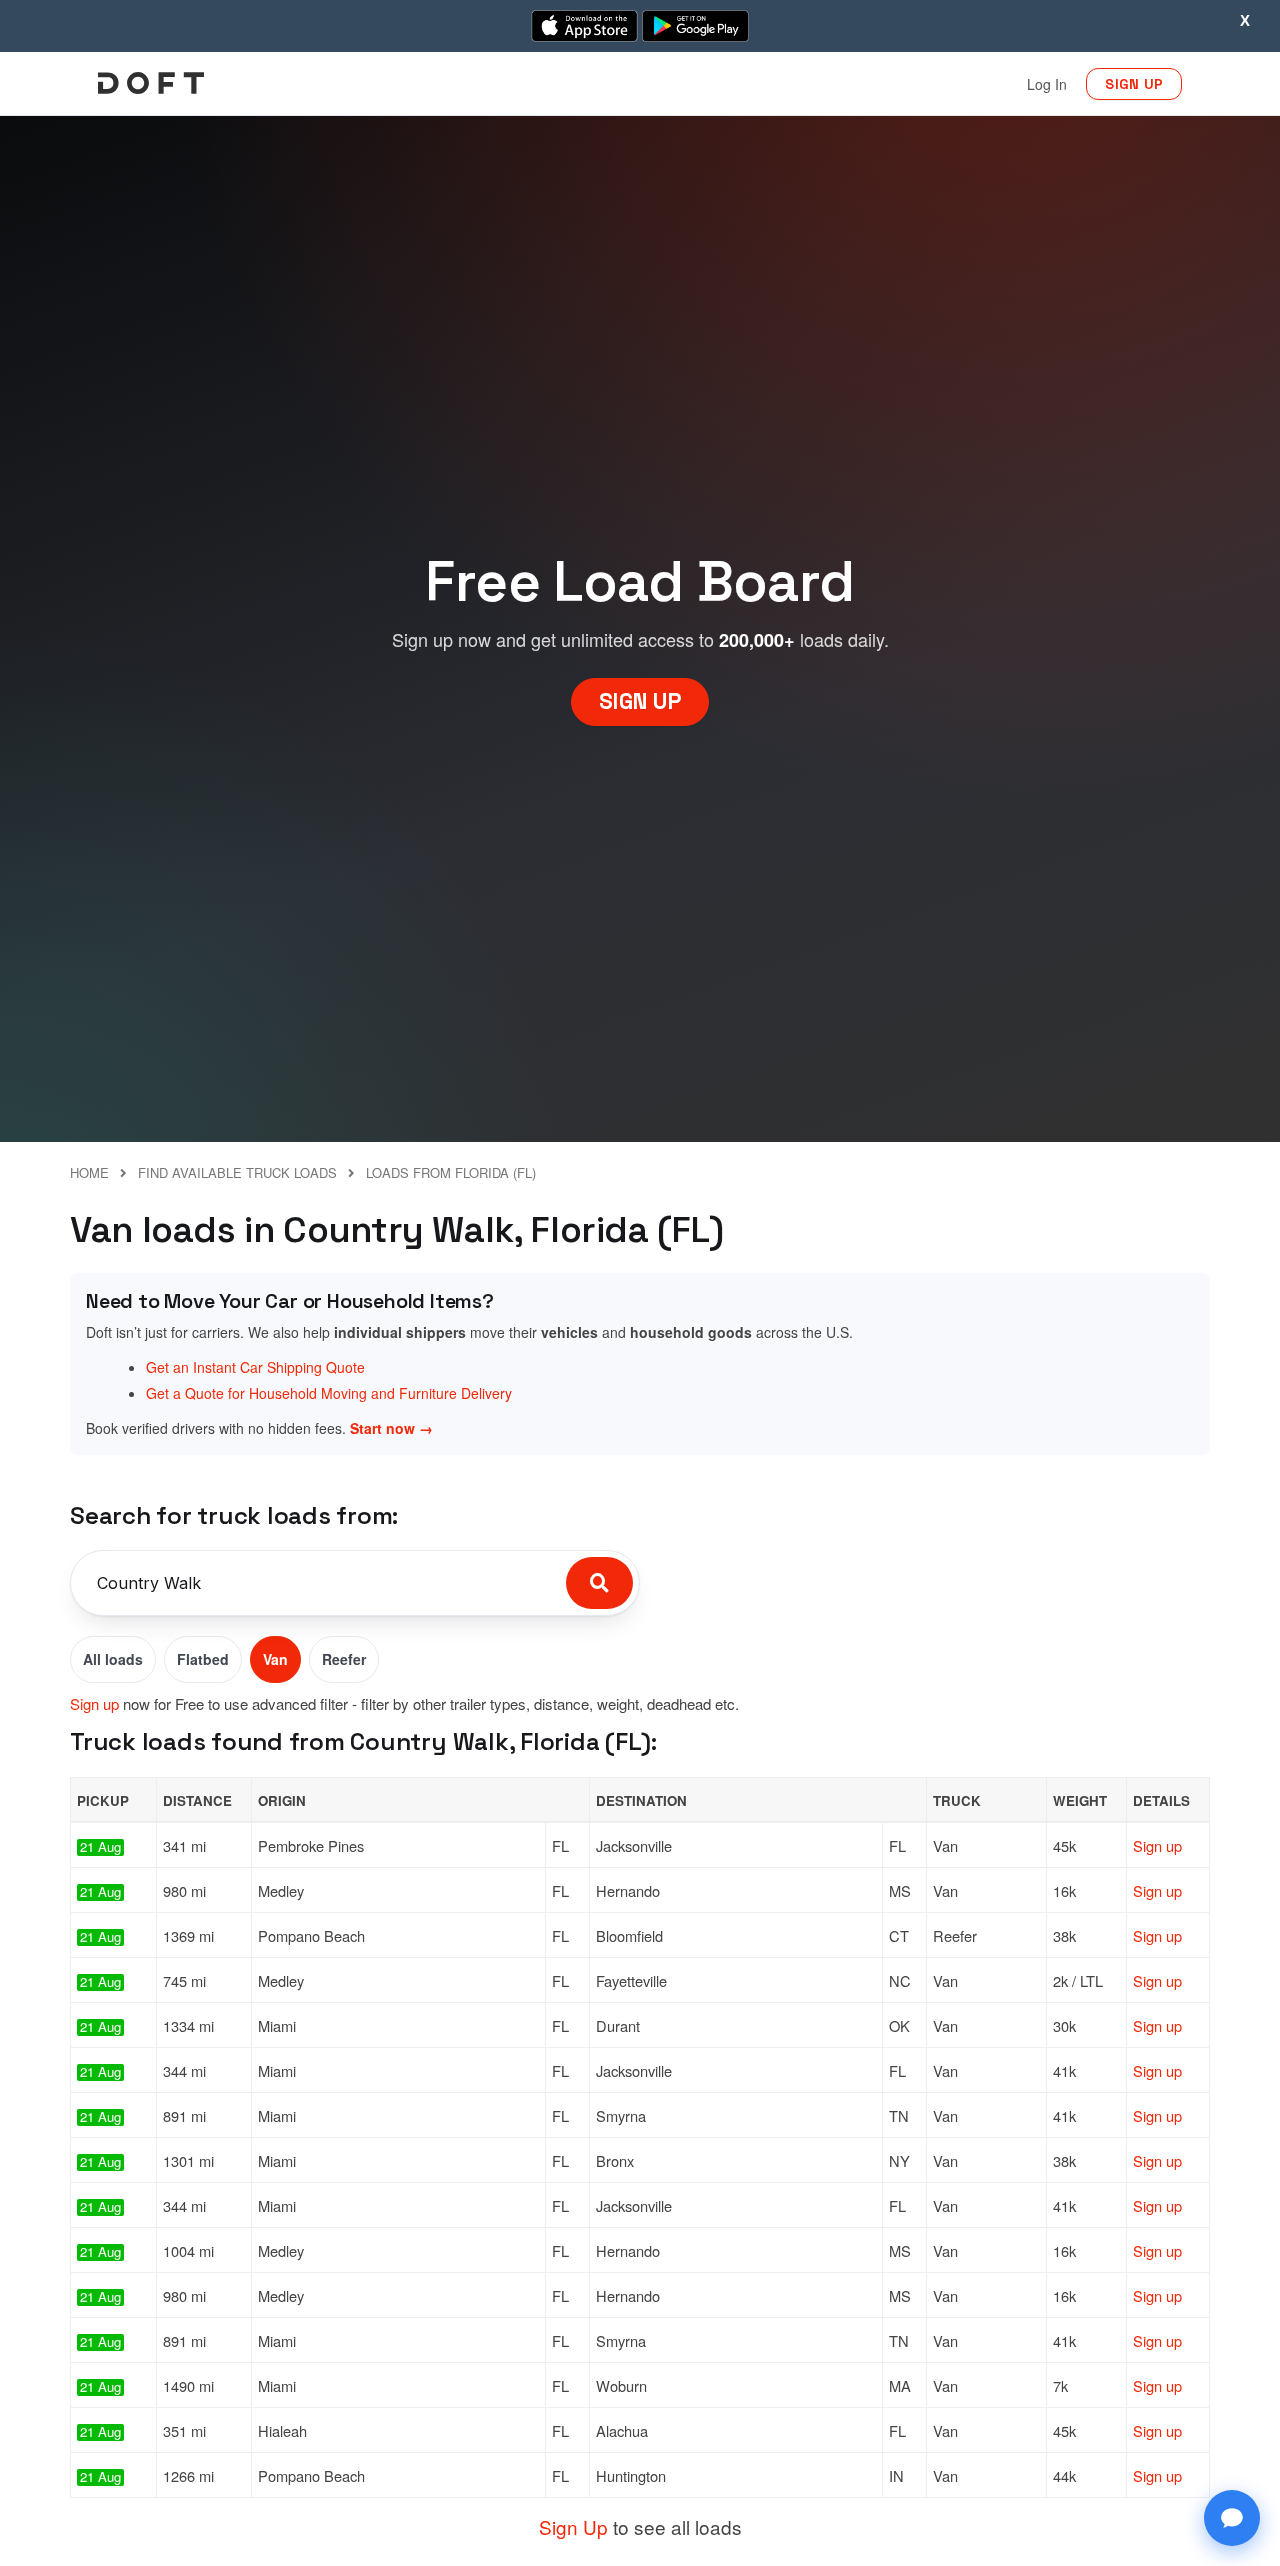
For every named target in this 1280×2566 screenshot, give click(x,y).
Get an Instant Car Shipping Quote (255, 1367)
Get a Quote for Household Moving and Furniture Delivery (329, 1393)
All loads (113, 1659)
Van (275, 1659)
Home (89, 1172)
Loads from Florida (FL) (451, 1172)
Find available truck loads (237, 1172)
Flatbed (203, 1659)
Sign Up (573, 2526)
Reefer (344, 1659)
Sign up (94, 1703)
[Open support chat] (1232, 2518)
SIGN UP (1134, 84)
